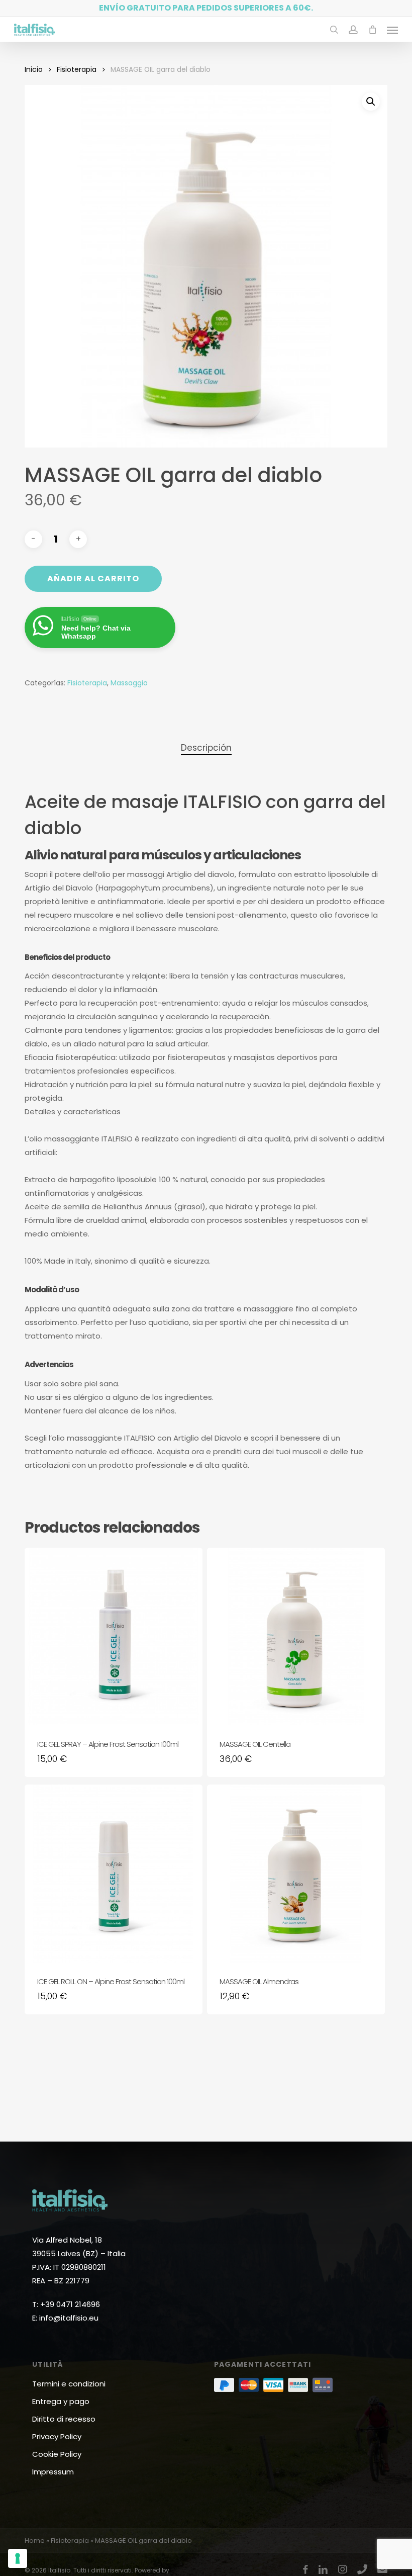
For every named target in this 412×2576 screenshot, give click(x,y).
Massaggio (129, 683)
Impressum (53, 2472)
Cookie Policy (57, 2454)
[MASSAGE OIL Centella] (296, 1637)
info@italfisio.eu (69, 2318)
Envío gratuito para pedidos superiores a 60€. (206, 8)
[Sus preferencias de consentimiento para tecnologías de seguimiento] (18, 2558)
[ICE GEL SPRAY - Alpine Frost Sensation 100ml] (114, 1637)
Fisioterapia (77, 70)
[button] (392, 30)
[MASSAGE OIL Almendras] (296, 1874)
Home (35, 2541)
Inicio (34, 70)
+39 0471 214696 (70, 2304)
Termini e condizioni (69, 2384)
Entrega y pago (61, 2401)
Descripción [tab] (206, 748)
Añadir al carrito (93, 579)
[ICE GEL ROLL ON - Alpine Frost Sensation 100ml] (114, 1874)
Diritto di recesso (64, 2419)
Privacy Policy (57, 2436)
